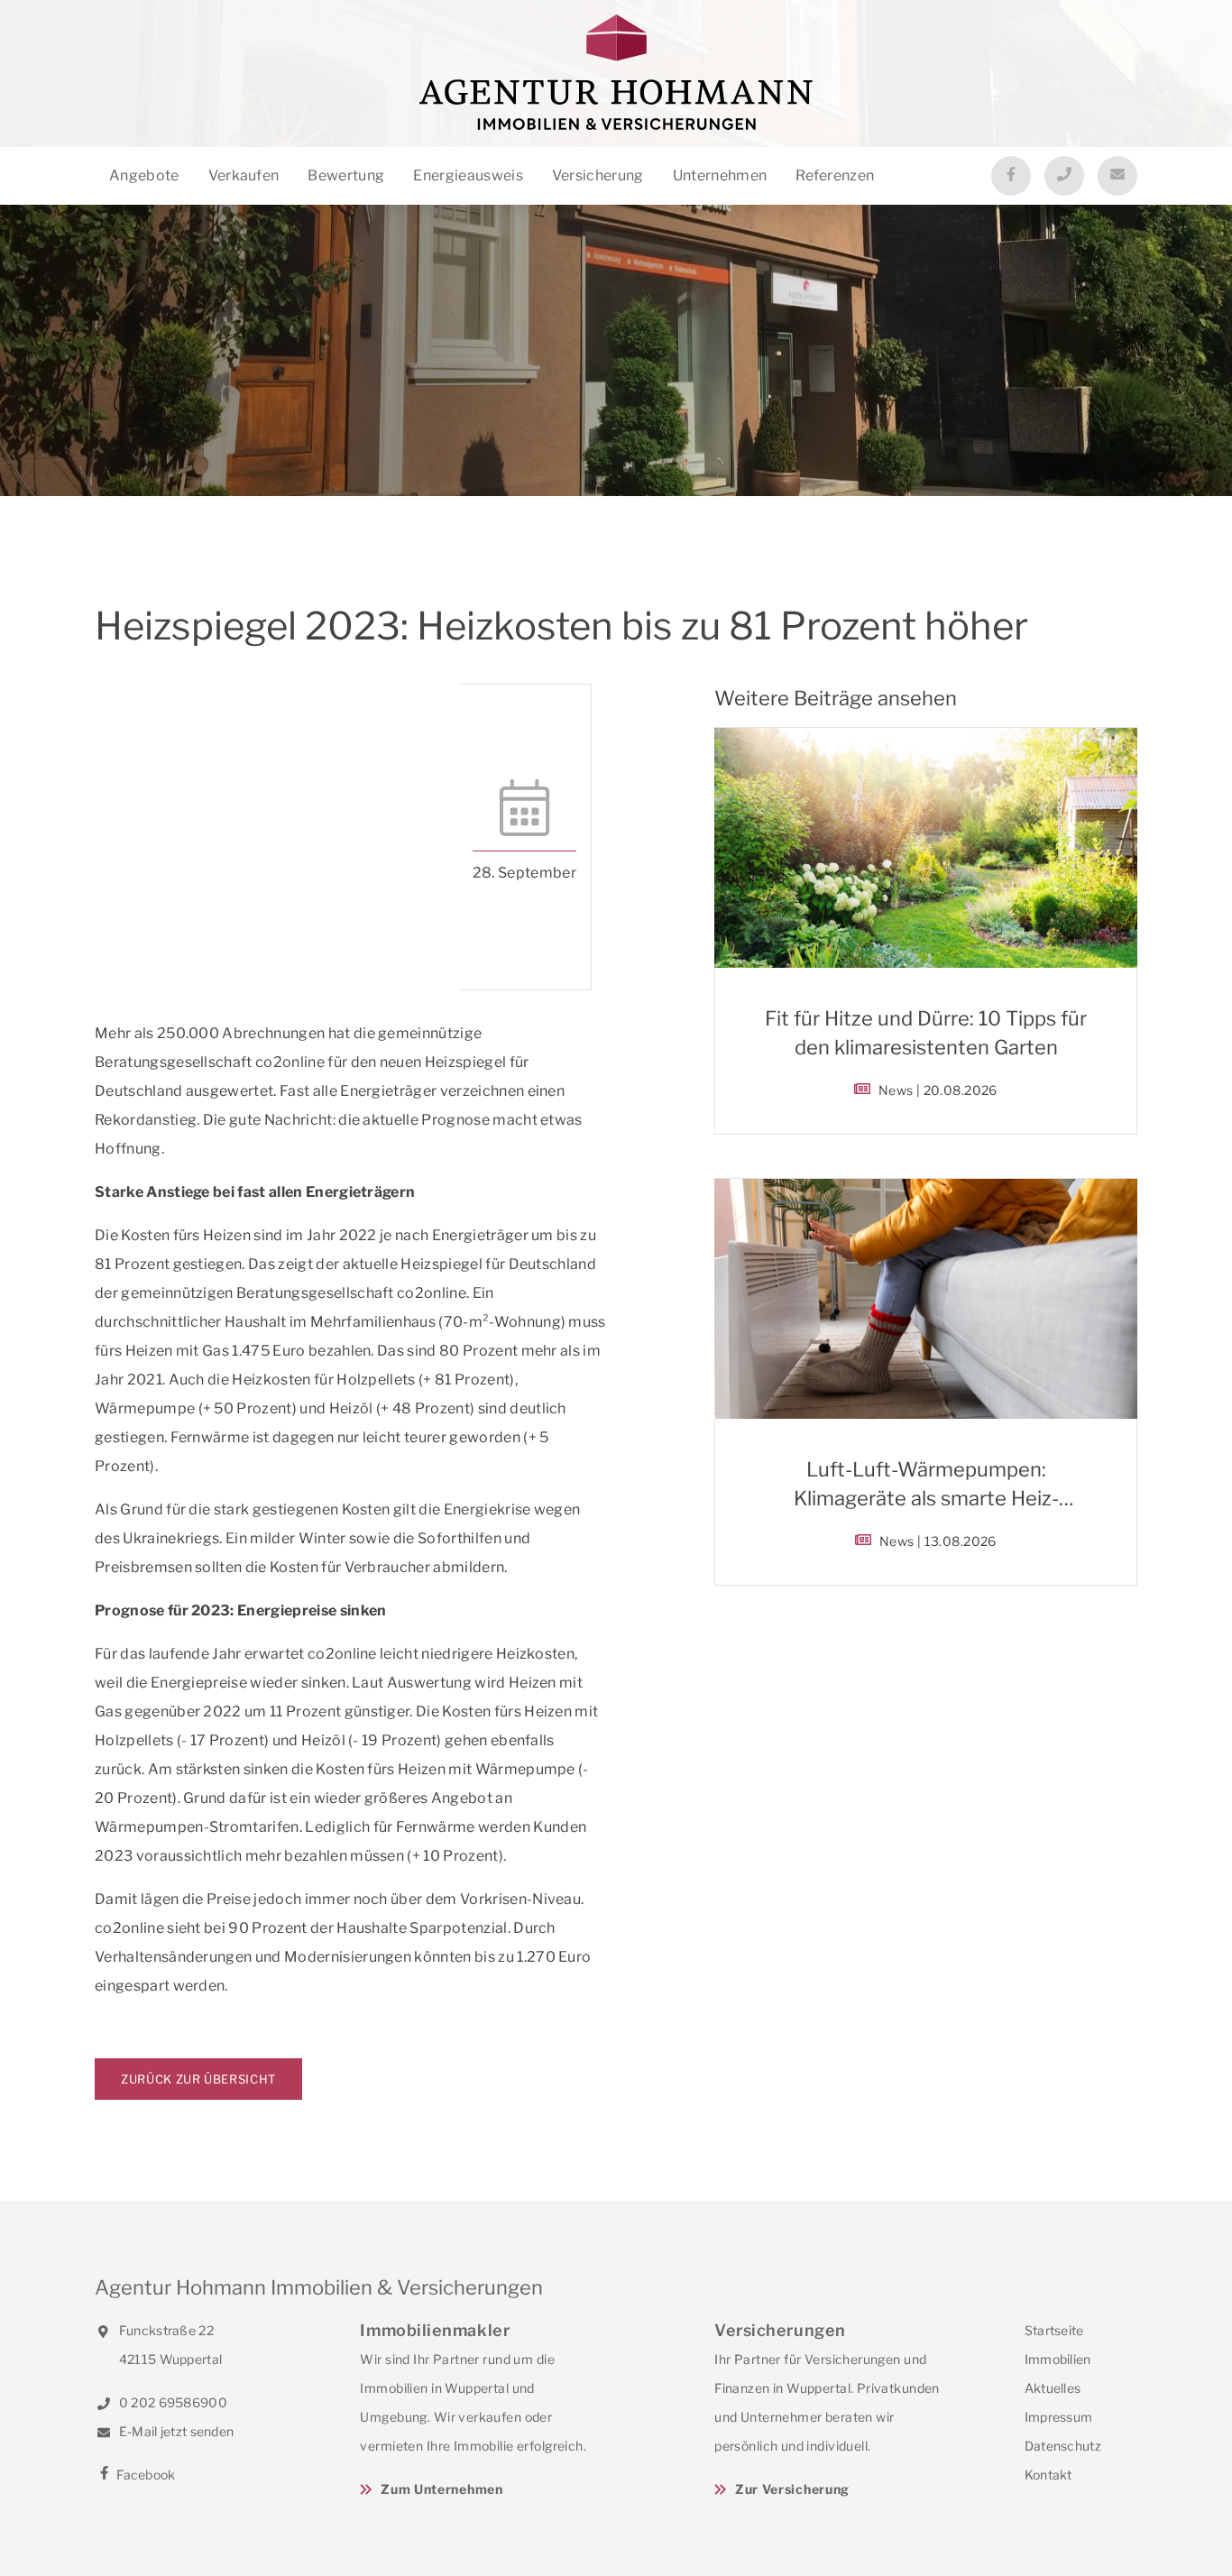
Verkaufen (244, 175)
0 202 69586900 (172, 2402)
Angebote (144, 175)
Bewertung (346, 175)
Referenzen (835, 175)
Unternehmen (720, 175)
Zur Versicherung (792, 2489)
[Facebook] (1011, 176)
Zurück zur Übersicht (198, 2079)
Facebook (145, 2475)
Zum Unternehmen (441, 2489)
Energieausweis (468, 175)
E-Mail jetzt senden (175, 2431)
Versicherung (598, 175)
